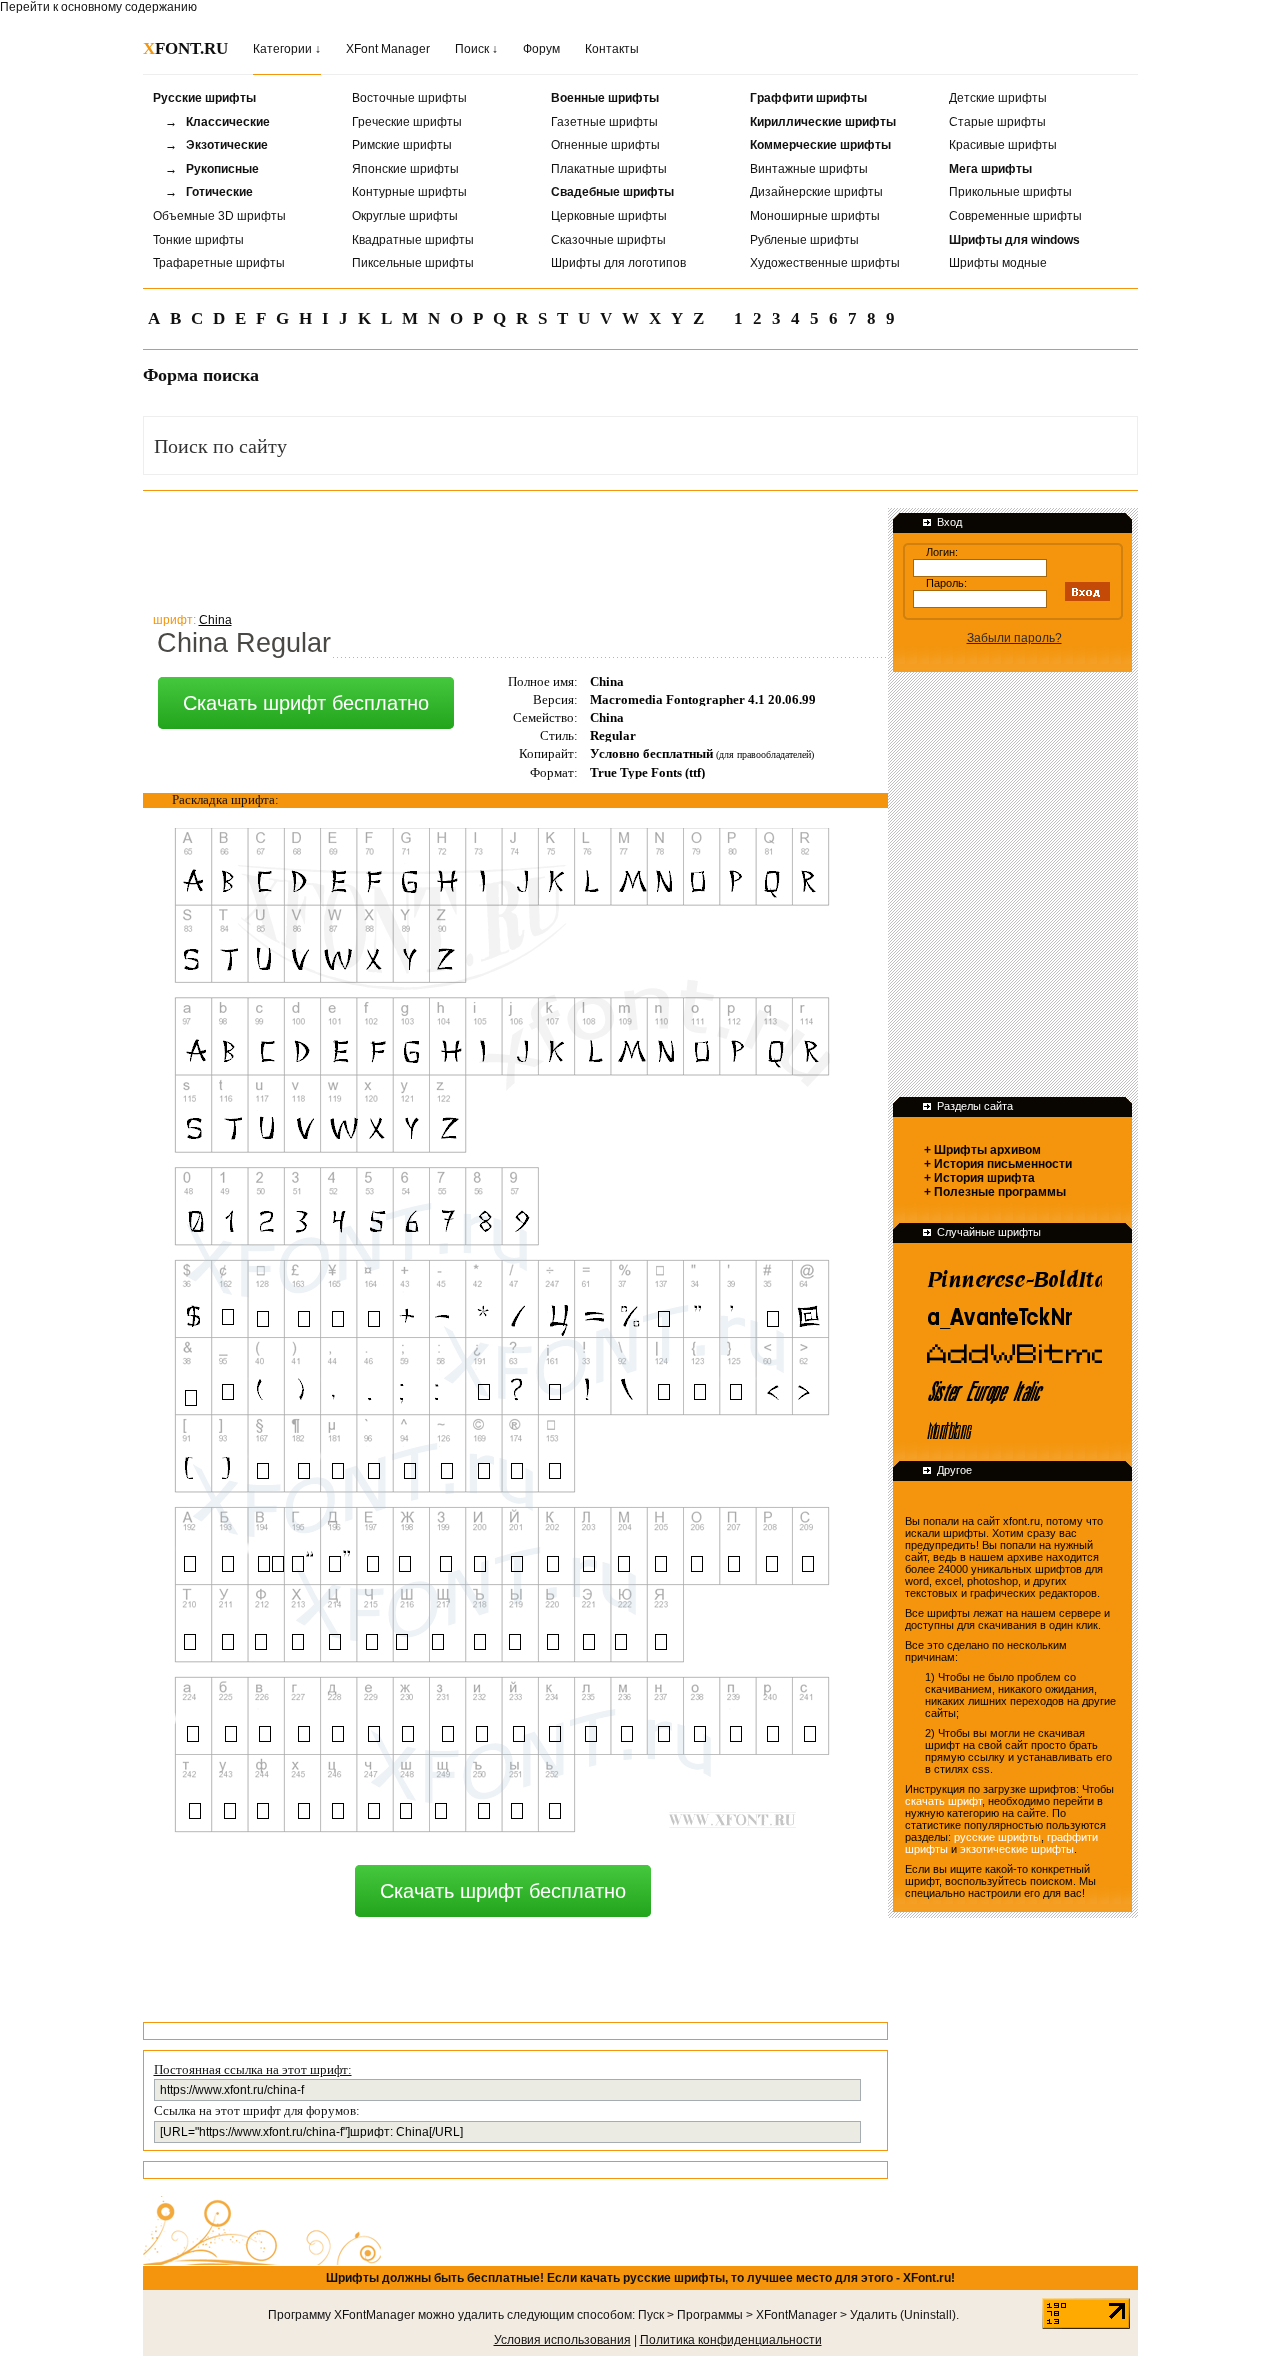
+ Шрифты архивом (982, 1150)
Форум (541, 49)
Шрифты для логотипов (618, 263)
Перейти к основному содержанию (98, 7)
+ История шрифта (979, 1178)
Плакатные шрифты (609, 169)
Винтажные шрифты (809, 169)
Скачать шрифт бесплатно (306, 703)
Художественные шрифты (825, 263)
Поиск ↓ (476, 49)
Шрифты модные (998, 263)
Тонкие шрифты (198, 240)
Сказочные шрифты (608, 240)
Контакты (612, 49)
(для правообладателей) (765, 754)
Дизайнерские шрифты (816, 192)
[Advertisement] (507, 549)
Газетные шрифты (604, 122)
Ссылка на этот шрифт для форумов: (257, 2110)
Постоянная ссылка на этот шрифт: (253, 2069)
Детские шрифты (998, 98)
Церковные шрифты (609, 216)
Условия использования (562, 2340)
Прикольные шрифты (1010, 192)
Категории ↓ (287, 49)
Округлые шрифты (405, 216)
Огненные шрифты (605, 145)
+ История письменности (998, 1164)
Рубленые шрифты (804, 240)
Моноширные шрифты (815, 216)
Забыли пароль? (1014, 638)
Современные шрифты (1015, 216)
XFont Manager (388, 49)
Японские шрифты (405, 169)
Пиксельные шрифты (413, 263)
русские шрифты (997, 1837)
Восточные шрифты (409, 98)
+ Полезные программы (995, 1192)
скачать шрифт (943, 1801)
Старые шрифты (997, 122)
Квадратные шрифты (413, 240)
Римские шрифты (402, 145)
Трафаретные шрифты (219, 263)
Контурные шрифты (409, 192)
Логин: (942, 552)
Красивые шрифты (1003, 145)
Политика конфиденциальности (731, 2340)
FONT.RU (185, 48)
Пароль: (946, 583)
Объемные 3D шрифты (219, 216)
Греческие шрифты (407, 122)
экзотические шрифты (1017, 1849)
